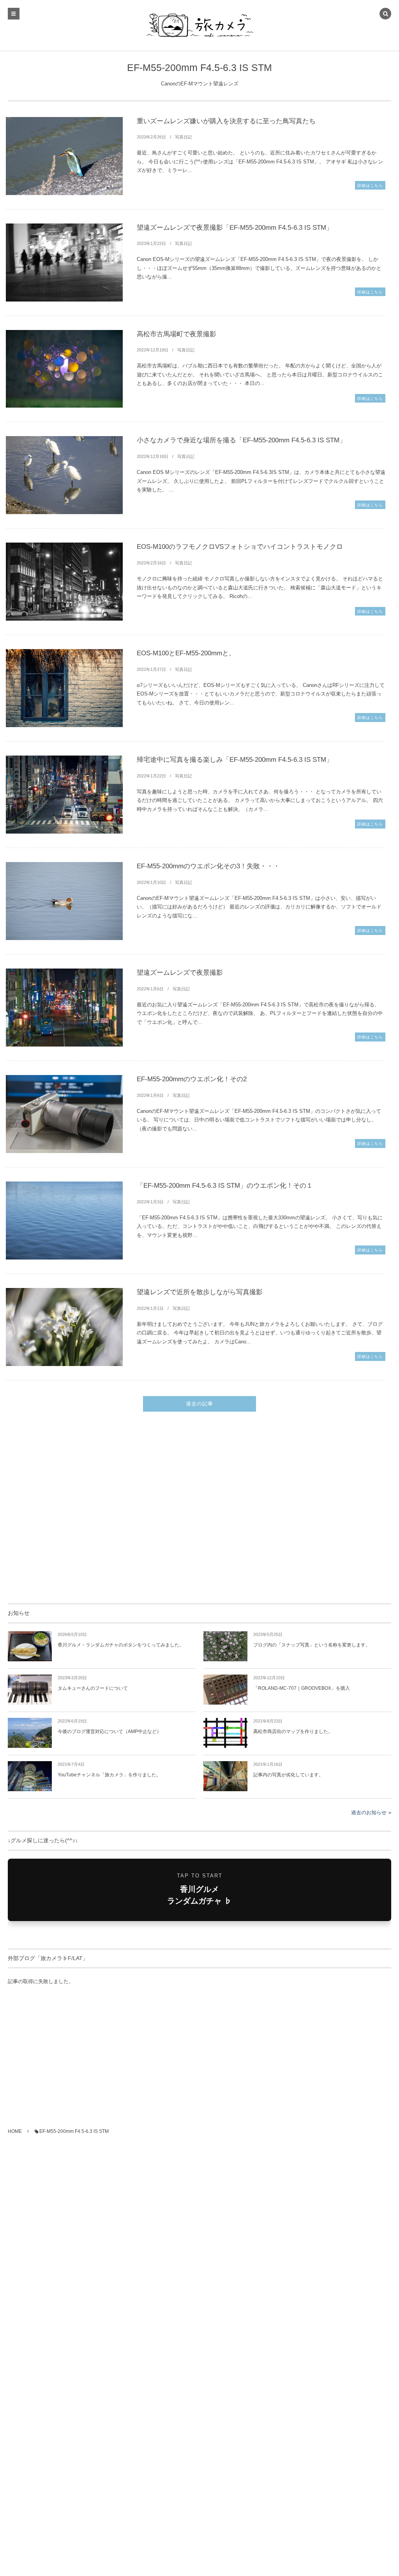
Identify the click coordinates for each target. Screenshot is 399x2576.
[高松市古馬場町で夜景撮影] (64, 369)
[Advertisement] (199, 1512)
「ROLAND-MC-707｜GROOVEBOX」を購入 (302, 1688)
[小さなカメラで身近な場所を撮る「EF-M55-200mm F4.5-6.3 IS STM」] (64, 475)
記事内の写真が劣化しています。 (288, 1775)
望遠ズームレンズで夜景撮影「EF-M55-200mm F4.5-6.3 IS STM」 (235, 228)
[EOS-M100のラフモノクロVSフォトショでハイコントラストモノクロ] (64, 582)
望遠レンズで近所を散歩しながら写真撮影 (200, 1292)
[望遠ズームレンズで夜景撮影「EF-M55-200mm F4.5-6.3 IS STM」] (64, 263)
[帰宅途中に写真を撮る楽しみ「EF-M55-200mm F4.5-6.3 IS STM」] (64, 795)
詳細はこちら (370, 185)
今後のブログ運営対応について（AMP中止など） (109, 1732)
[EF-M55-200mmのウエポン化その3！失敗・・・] (64, 901)
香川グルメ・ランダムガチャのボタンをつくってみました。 (121, 1645)
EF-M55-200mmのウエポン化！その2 (192, 1079)
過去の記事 (199, 1404)
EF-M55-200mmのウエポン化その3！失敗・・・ (208, 866)
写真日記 (184, 137)
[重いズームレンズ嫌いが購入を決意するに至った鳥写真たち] (64, 156)
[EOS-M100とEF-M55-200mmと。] (64, 688)
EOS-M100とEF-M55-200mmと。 (186, 653)
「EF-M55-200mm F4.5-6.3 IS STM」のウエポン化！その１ (225, 1186)
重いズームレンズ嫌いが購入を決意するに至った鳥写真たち (226, 121)
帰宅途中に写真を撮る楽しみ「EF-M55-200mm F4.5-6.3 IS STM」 (235, 760)
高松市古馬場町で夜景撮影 (177, 334)
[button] (385, 14)
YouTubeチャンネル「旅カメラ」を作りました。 (109, 1775)
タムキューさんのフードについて (93, 1688)
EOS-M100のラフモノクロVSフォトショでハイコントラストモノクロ (240, 547)
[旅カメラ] (199, 25)
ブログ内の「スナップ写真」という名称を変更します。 (312, 1645)
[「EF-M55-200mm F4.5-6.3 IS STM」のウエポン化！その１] (64, 1221)
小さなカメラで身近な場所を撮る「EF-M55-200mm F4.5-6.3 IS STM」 (241, 440)
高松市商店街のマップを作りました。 (293, 1732)
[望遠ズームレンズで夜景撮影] (64, 1008)
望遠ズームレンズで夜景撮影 (180, 973)
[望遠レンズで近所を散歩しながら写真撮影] (64, 1327)
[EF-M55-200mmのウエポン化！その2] (64, 1114)
